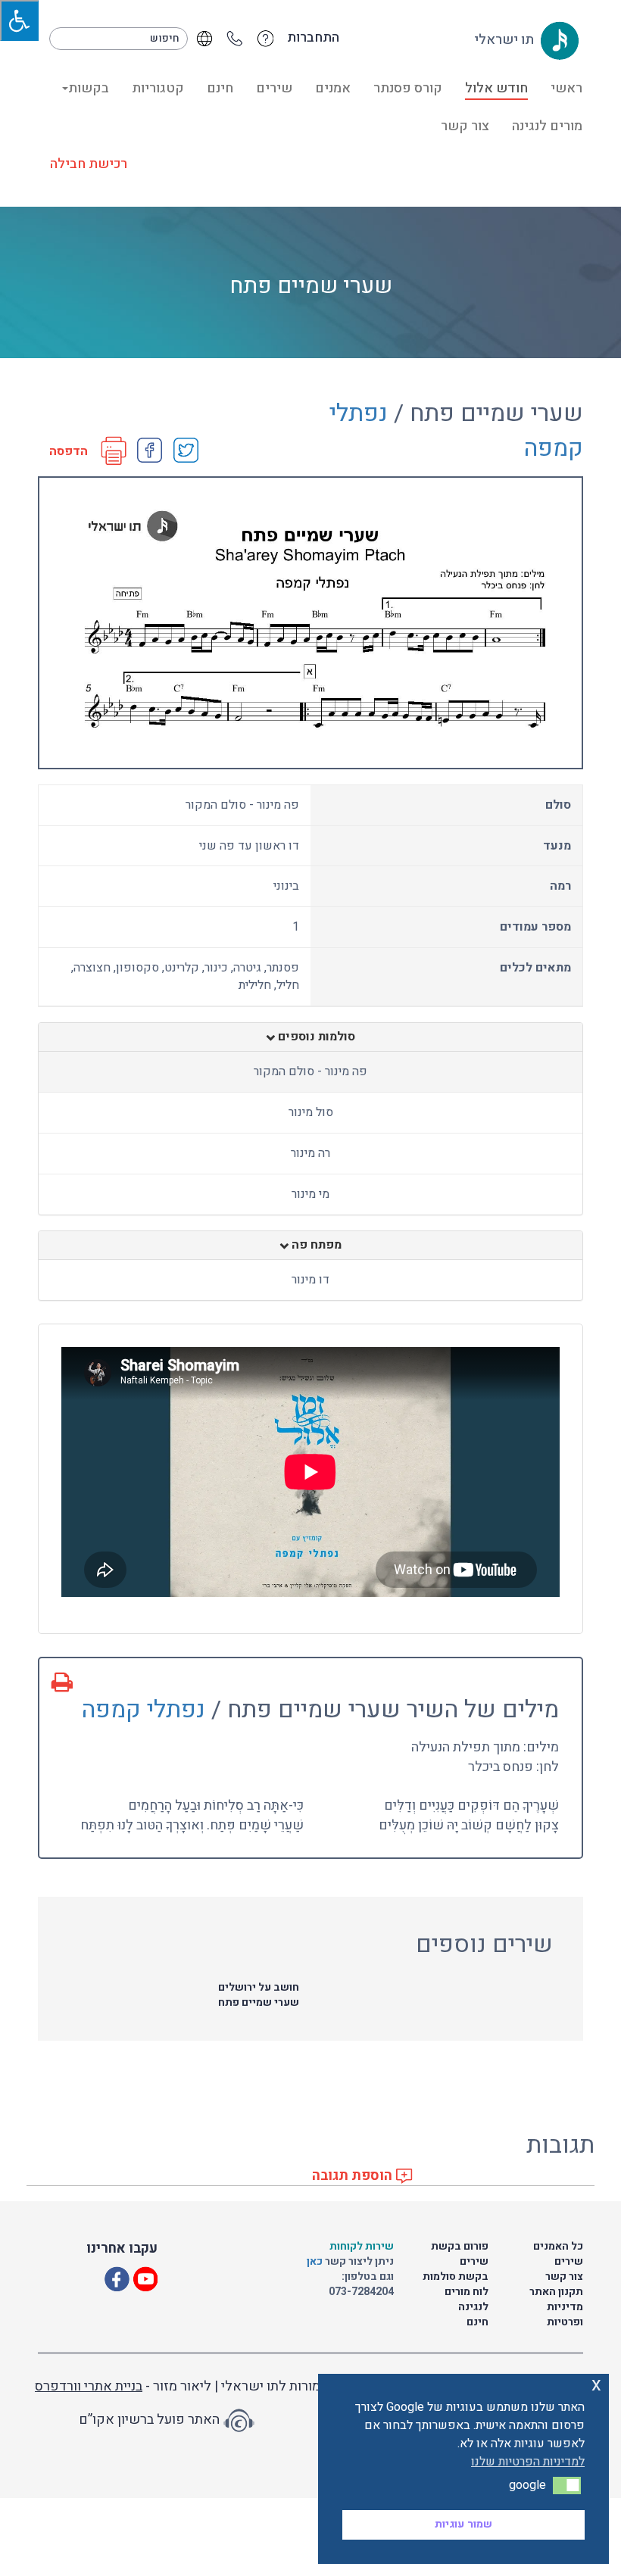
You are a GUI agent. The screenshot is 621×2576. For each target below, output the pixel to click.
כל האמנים (558, 2246)
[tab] (310, 1037)
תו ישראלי (506, 40)
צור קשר (465, 126)
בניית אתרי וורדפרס (89, 2386)
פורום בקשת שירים (460, 2254)
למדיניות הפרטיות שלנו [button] (528, 2462)
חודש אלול (496, 88)
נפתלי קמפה (144, 1709)
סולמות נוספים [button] (315, 1037)
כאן (316, 2261)
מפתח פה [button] (315, 1246)
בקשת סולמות (456, 2277)
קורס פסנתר (408, 88)
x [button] (596, 2385)
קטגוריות (158, 88)
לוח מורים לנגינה (467, 2299)
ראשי (566, 88)
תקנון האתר (556, 2292)
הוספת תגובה (354, 2176)
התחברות (313, 38)
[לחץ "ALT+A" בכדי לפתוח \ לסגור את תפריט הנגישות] (19, 20)
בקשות (89, 88)
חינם (220, 88)
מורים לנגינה (547, 126)
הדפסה (69, 452)
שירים (274, 88)
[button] (567, 2485)
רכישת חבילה (89, 164)
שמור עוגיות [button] (463, 2524)
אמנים (333, 88)
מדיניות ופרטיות (565, 2314)
